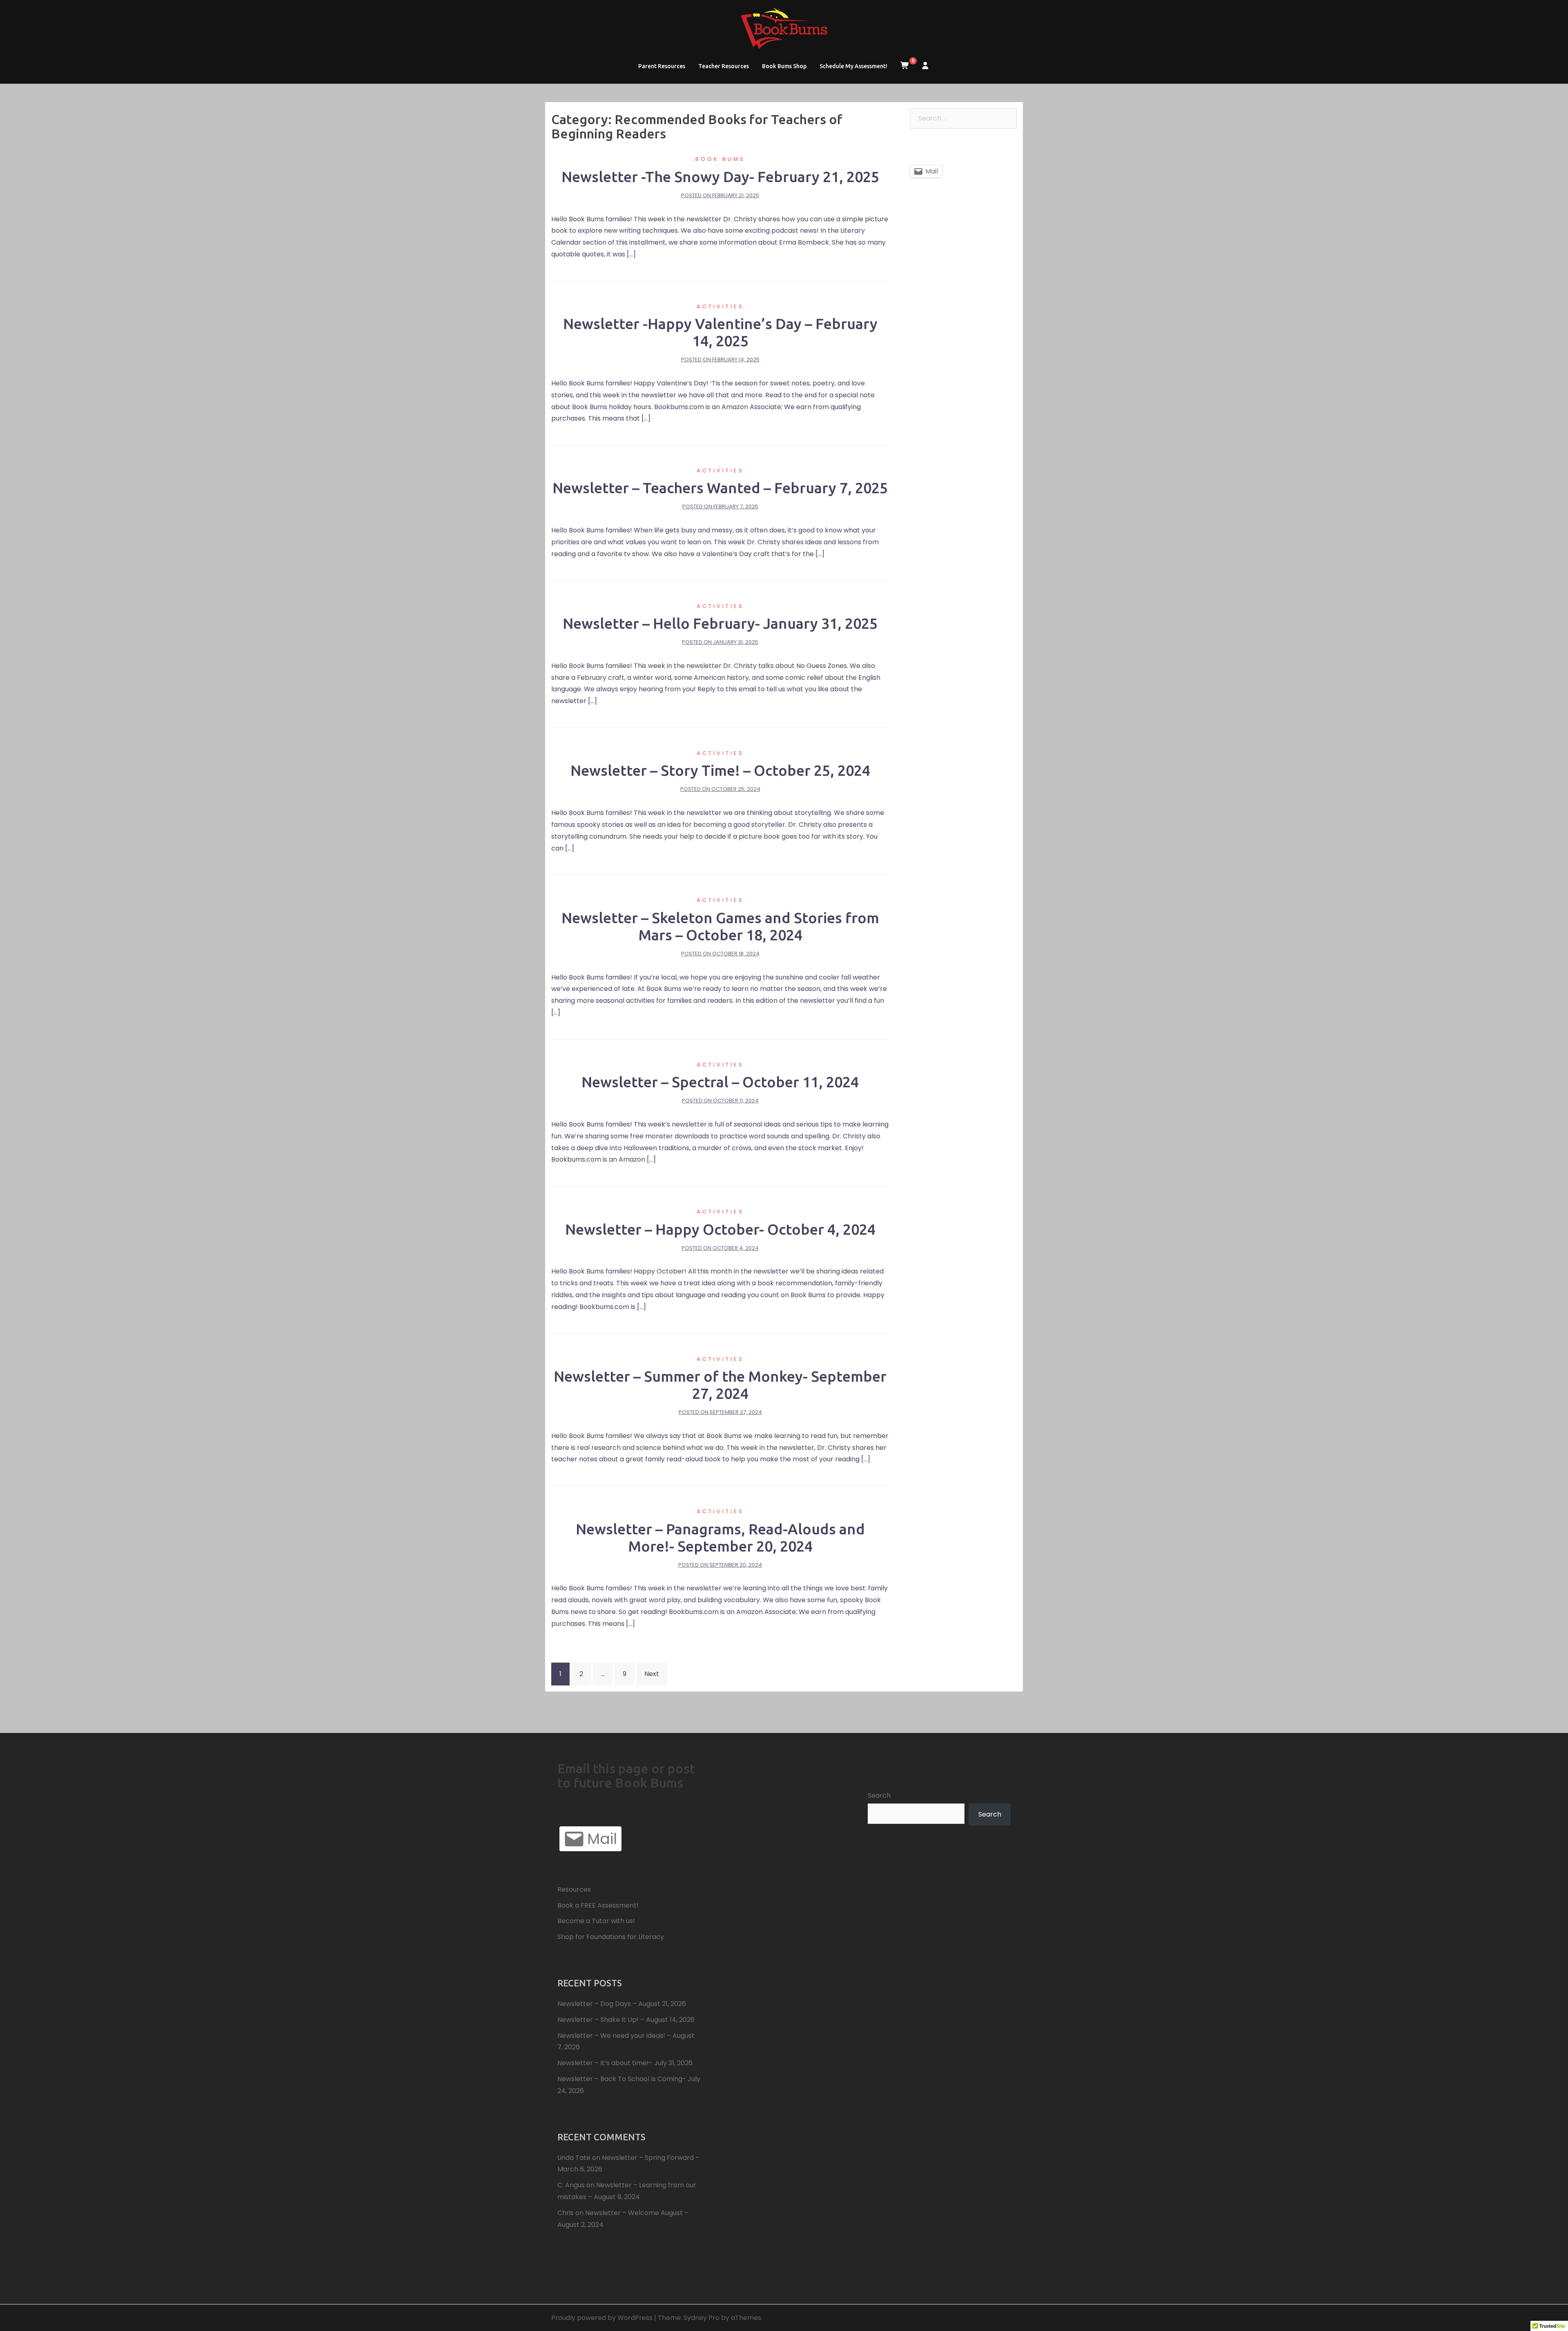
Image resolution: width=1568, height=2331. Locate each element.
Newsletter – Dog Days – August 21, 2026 (622, 2004)
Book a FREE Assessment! (598, 1905)
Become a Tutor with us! (596, 1921)
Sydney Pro (702, 2318)
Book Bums (720, 159)
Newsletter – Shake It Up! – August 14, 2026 (626, 2020)
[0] (905, 66)
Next (652, 1674)
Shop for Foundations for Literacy (611, 1937)
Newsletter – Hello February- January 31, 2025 (720, 623)
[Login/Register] (925, 66)
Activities (720, 306)
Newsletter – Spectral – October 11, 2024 (720, 1082)
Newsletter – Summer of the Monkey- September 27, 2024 (720, 1385)
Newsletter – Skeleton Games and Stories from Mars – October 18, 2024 (720, 926)
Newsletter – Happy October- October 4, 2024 (720, 1229)
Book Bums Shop (784, 66)
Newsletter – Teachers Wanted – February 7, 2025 (720, 488)
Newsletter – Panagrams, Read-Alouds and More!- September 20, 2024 (720, 1537)
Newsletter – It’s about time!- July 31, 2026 (625, 2063)
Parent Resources (662, 66)
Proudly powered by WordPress (602, 2318)
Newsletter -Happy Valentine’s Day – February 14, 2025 (720, 332)
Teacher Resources (724, 66)
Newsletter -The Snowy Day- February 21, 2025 (720, 177)
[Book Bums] (784, 31)
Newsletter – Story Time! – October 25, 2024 (720, 770)
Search (879, 1796)
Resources (574, 1889)
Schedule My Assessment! (853, 66)
